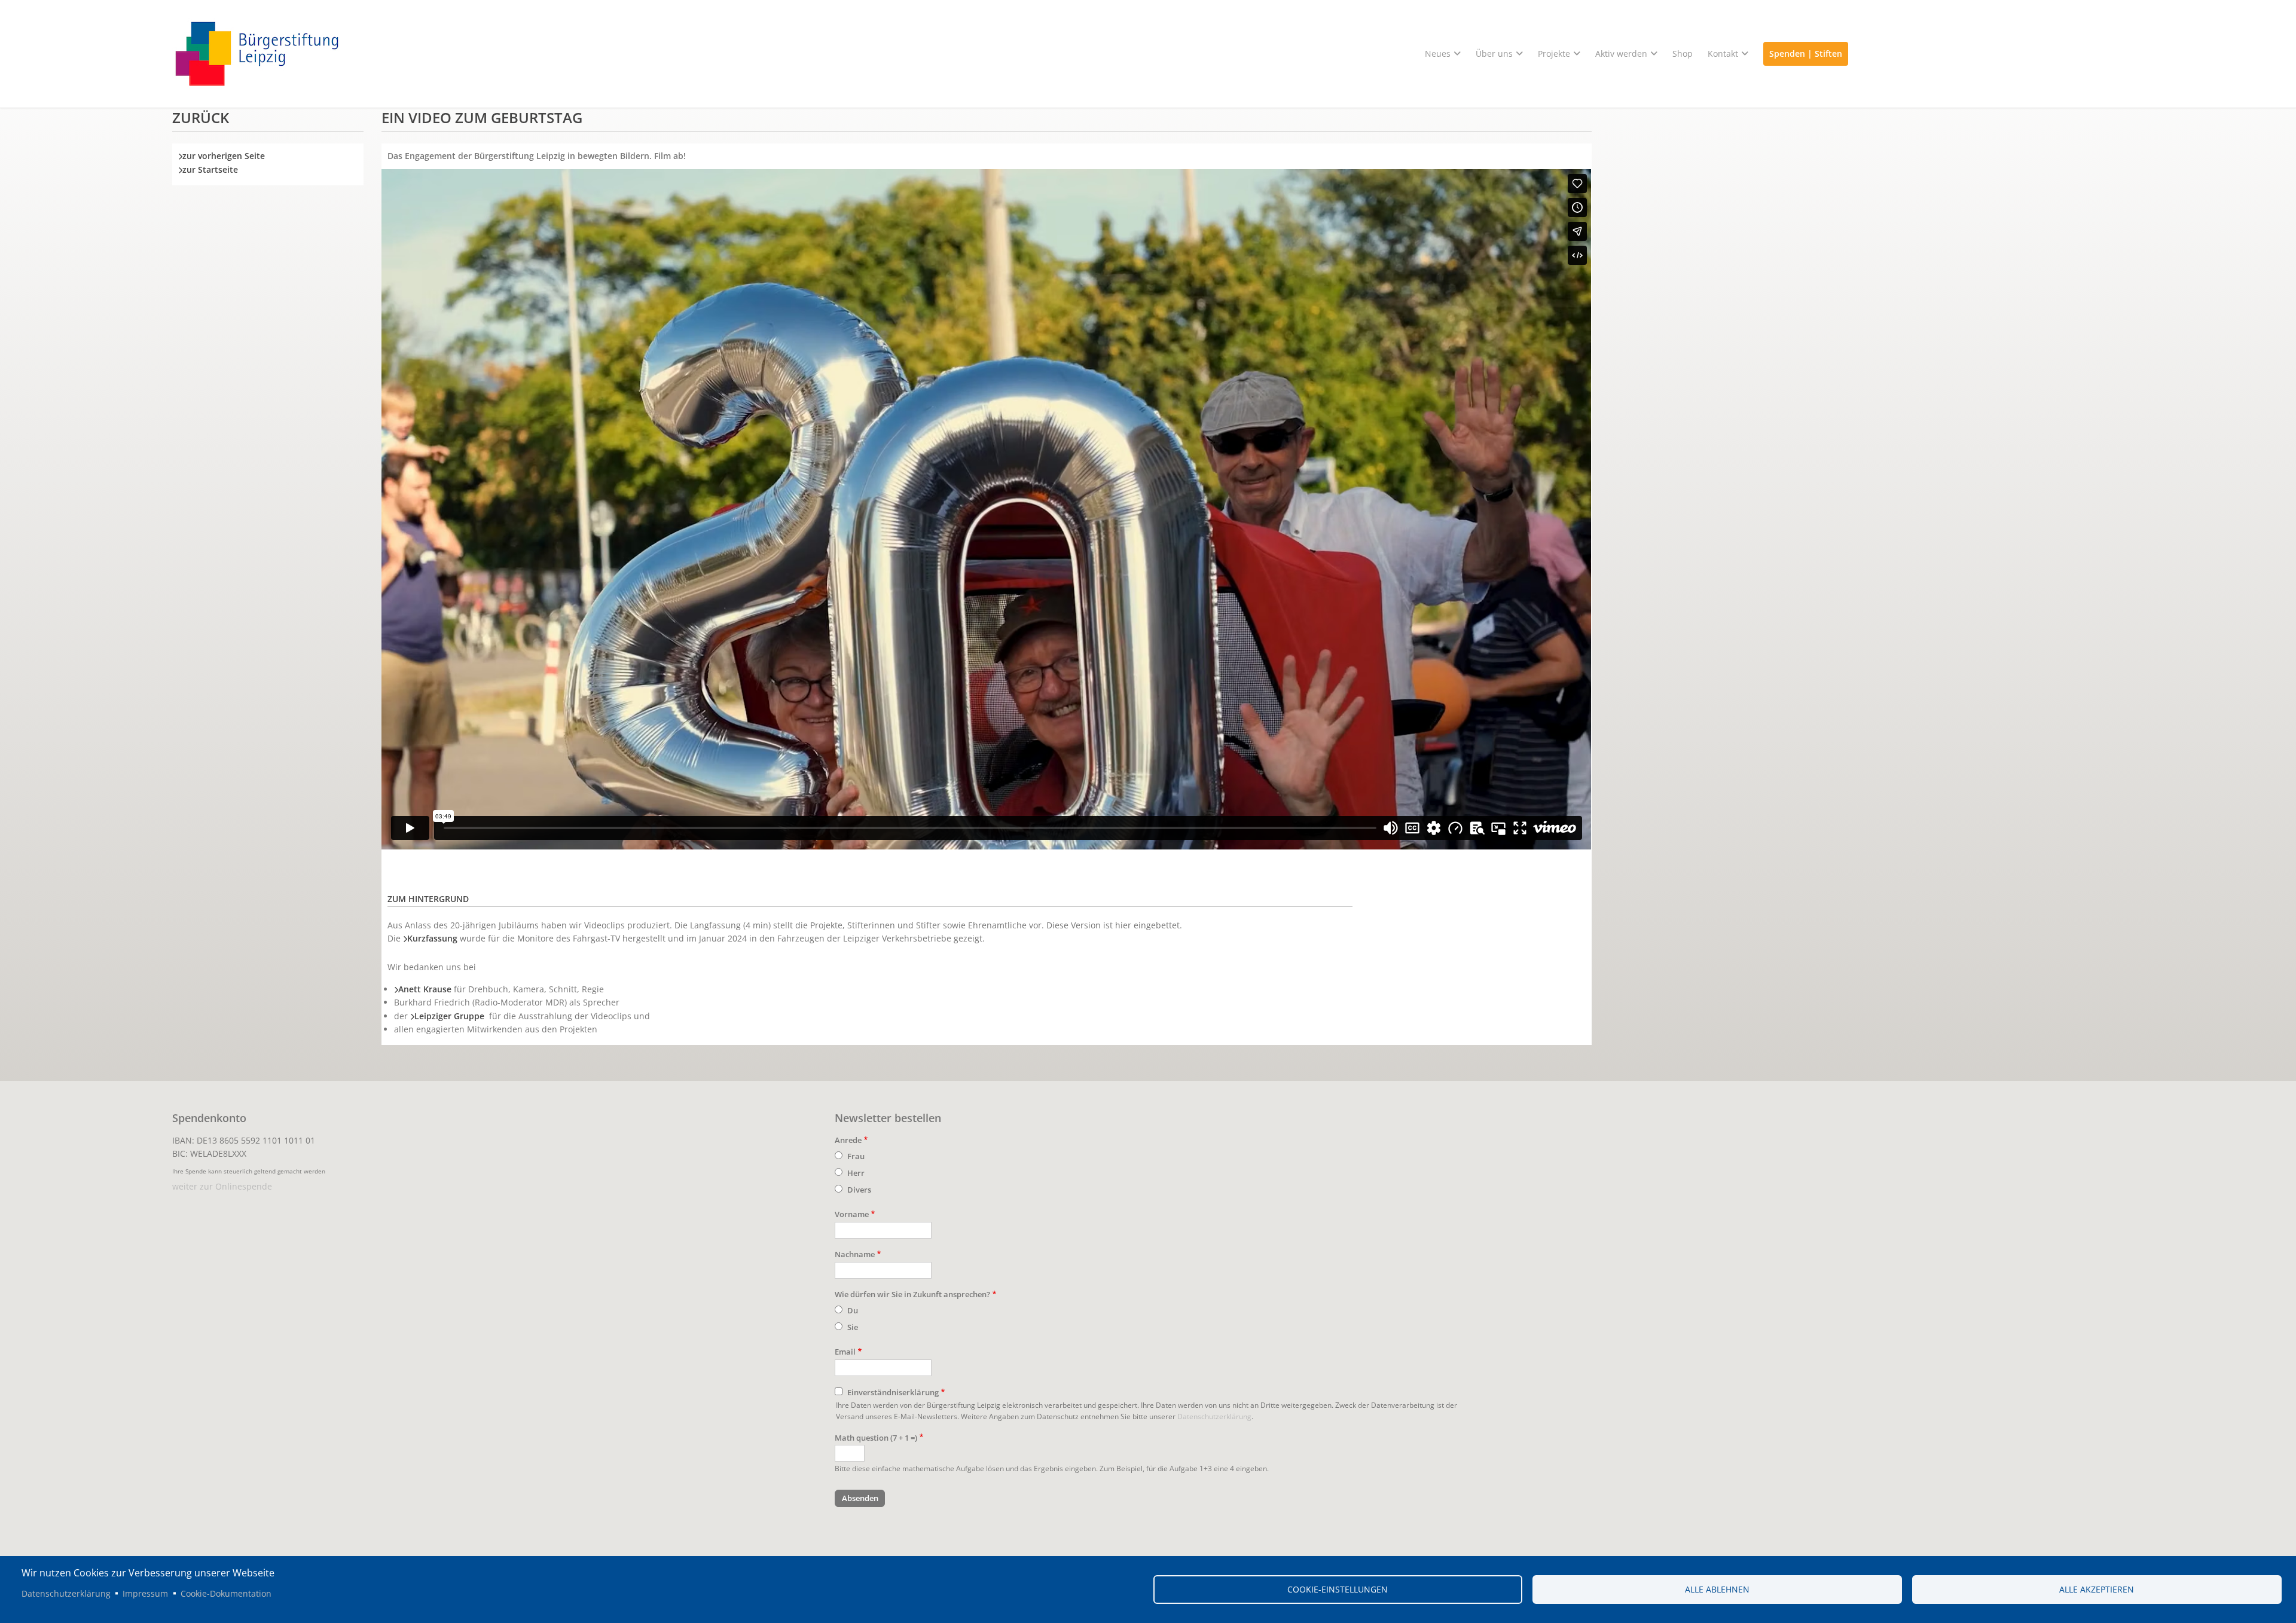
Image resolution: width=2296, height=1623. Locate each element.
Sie (853, 1327)
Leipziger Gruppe (449, 1016)
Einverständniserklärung (893, 1392)
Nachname (855, 1254)
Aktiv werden (1621, 54)
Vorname (852, 1214)
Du (853, 1310)
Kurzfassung (432, 938)
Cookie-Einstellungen (1338, 1589)
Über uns (1494, 54)
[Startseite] (1148, 54)
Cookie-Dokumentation (226, 1593)
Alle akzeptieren (2097, 1589)
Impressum (145, 1593)
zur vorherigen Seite (224, 156)
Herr (856, 1173)
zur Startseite (210, 169)
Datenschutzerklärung (1214, 1416)
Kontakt (1723, 54)
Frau (856, 1156)
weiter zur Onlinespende (222, 1186)
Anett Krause (425, 989)
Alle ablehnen (1717, 1589)
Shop (1683, 54)
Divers (859, 1190)
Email (845, 1352)
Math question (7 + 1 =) (876, 1438)
